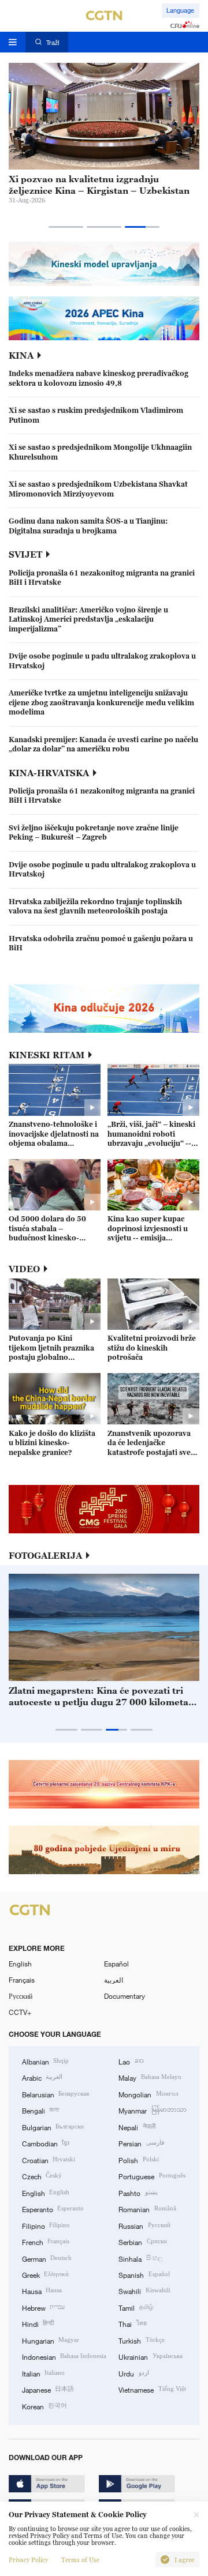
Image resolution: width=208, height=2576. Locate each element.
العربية (114, 1980)
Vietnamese (152, 2389)
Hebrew (43, 2307)
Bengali (40, 2110)
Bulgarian (53, 2127)
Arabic (42, 2077)
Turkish (141, 2340)
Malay (150, 2077)
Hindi (38, 2323)
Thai (132, 2323)
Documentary (125, 1996)
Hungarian (51, 2340)
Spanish (144, 2274)
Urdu (133, 2373)
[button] (66, 227)
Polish (138, 2160)
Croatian (49, 2160)
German (47, 2258)
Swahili (144, 2291)
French (46, 2242)
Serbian (142, 2242)
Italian (43, 2373)
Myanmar (152, 2110)
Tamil (135, 2307)
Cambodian (46, 2143)
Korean (44, 2406)
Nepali (137, 2127)
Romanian (147, 2209)
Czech (42, 2176)
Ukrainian (150, 2356)
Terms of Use (80, 2560)
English (20, 1964)
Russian (144, 2225)
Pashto (138, 2193)
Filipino (46, 2225)
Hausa (42, 2291)
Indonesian (64, 2356)
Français (22, 1980)
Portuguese (152, 2176)
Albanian (45, 2061)
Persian (141, 2143)
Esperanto (53, 2209)
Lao (131, 2061)
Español (116, 1964)
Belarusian (55, 2094)
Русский (21, 1996)
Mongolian (148, 2094)
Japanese (48, 2389)
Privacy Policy (28, 2560)
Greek (45, 2274)
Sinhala (140, 2258)
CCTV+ (20, 2012)
